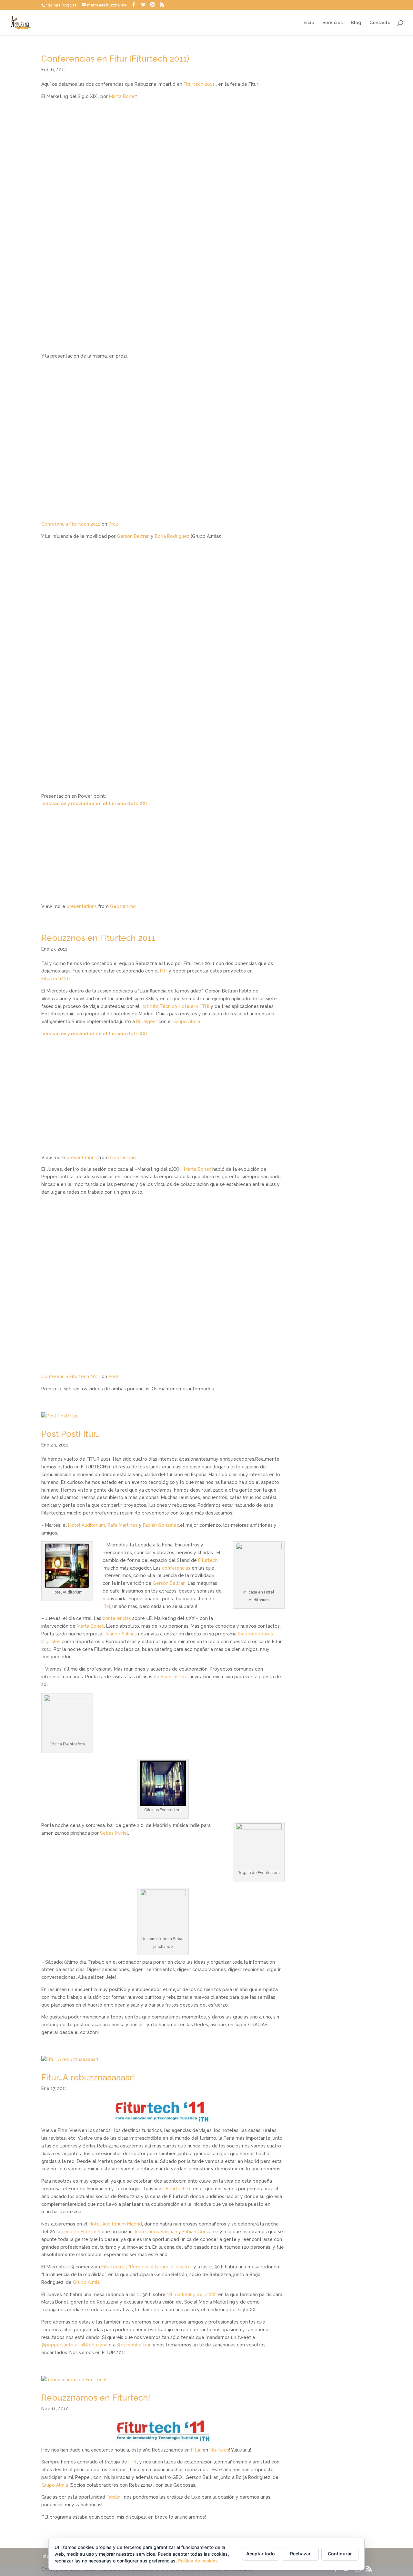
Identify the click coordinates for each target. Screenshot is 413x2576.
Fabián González (161, 1525)
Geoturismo (123, 906)
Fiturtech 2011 (199, 84)
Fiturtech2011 (56, 979)
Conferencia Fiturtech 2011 (71, 524)
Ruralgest (147, 1022)
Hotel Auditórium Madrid (115, 2224)
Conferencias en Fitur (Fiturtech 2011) (115, 59)
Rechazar (300, 2554)
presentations (82, 906)
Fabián (113, 2497)
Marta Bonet (123, 96)
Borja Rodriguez (172, 536)
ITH (164, 971)
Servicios (332, 23)
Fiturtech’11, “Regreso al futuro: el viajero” (147, 2267)
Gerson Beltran (133, 536)
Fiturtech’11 (178, 2189)
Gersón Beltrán (169, 1583)
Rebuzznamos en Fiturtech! (96, 2398)
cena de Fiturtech (81, 2232)
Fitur (196, 2450)
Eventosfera (174, 1677)
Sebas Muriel (114, 1833)
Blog (356, 23)
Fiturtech (208, 1560)
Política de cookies (198, 2561)
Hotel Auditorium (87, 1525)
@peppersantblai (60, 2345)
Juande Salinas (121, 1634)
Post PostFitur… (71, 1434)
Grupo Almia (187, 1022)
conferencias (176, 1568)
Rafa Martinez (123, 1525)
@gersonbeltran (134, 2345)
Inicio (308, 23)
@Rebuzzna (95, 2345)
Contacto (380, 23)
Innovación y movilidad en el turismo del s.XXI (94, 804)
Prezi (114, 524)
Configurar (340, 2554)
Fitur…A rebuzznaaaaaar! (88, 2078)
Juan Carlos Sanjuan (156, 2232)
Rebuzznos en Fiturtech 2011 (98, 938)
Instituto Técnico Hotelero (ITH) (175, 1006)
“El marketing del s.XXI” (192, 2295)
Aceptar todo (261, 2554)
